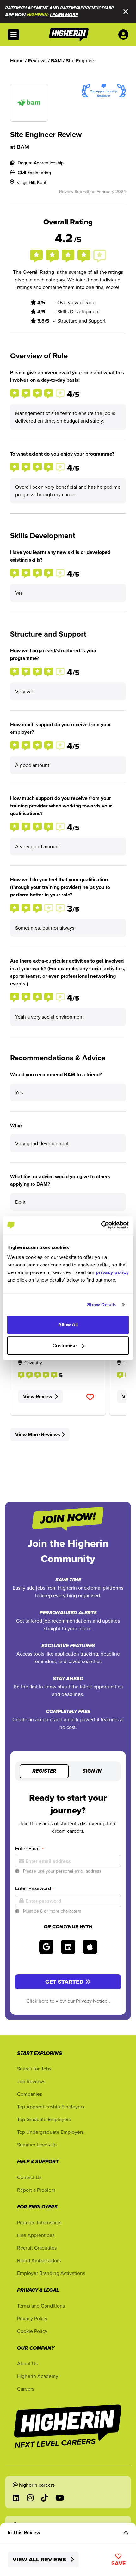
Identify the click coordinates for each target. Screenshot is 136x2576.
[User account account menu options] (125, 35)
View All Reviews (40, 2560)
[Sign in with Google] (46, 1947)
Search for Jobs (34, 2069)
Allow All (68, 1325)
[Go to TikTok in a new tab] (44, 2498)
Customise (65, 1345)
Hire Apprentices (36, 2235)
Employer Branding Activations (51, 2273)
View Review (38, 1396)
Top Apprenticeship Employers (51, 2107)
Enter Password (34, 1888)
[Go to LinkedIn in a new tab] (16, 2498)
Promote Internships (39, 2222)
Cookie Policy (32, 2331)
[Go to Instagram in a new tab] (30, 2498)
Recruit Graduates (37, 2248)
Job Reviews (31, 2081)
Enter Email (29, 1848)
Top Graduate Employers (44, 2119)
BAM (23, 147)
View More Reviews (38, 1434)
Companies (30, 2094)
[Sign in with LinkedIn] (68, 1947)
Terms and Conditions (41, 2306)
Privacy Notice (92, 2001)
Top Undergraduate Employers (50, 2132)
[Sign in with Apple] (90, 1947)
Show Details (102, 1305)
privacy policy (112, 1272)
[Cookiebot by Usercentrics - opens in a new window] (101, 1225)
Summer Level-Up (37, 2145)
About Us (27, 2363)
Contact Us (29, 2177)
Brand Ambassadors (39, 2260)
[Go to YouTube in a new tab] (60, 2498)
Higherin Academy (38, 2376)
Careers (26, 2389)
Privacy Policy (32, 2318)
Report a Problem (36, 2190)
